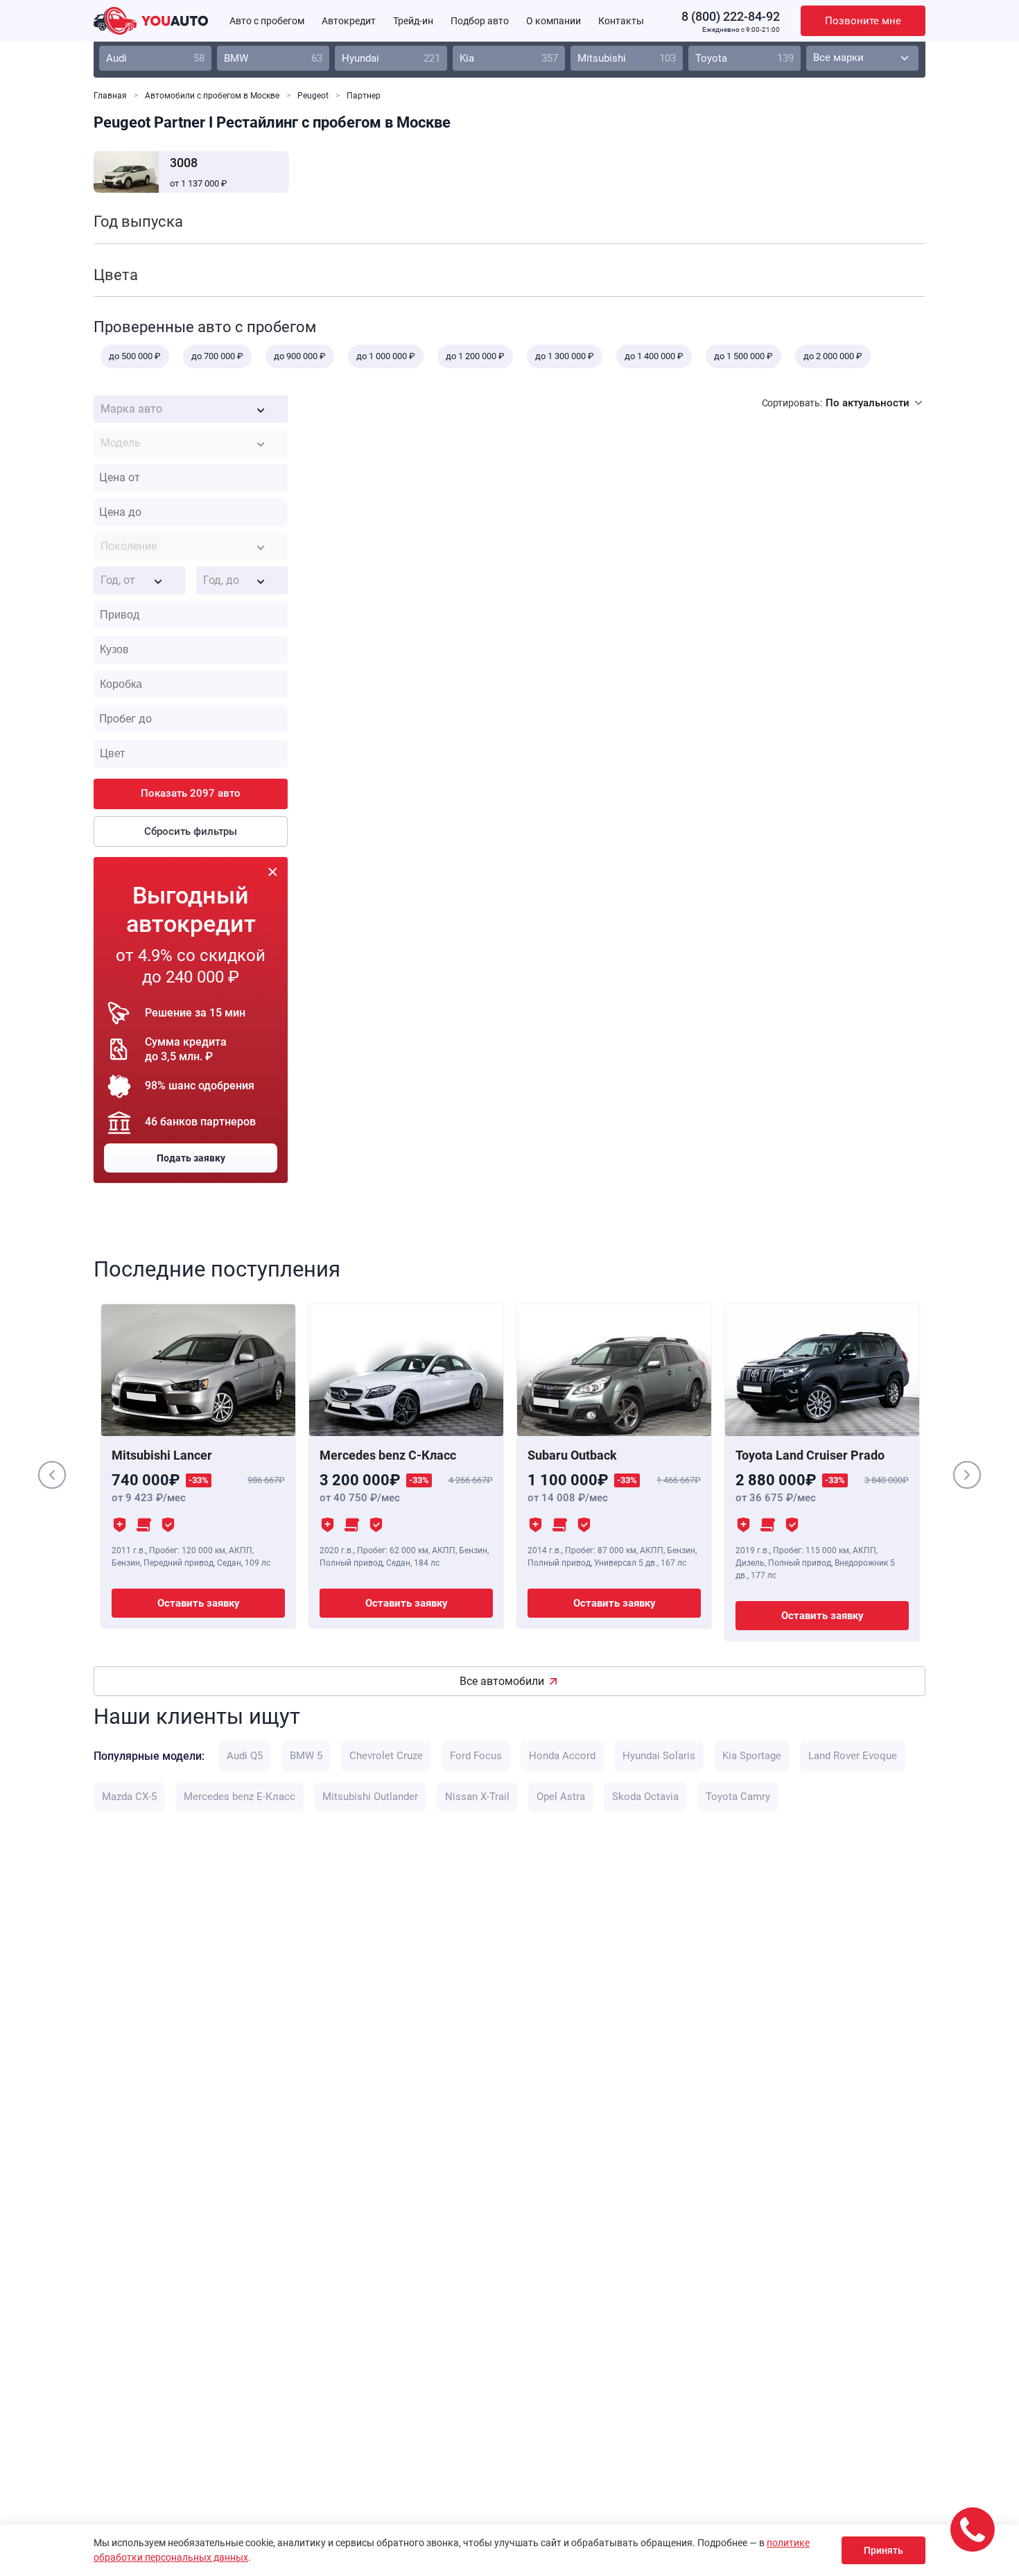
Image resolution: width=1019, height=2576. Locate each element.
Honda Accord (562, 1756)
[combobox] (191, 409)
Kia (509, 58)
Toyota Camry (738, 1797)
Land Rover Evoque (853, 1756)
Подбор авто (480, 21)
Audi (155, 58)
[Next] (967, 1475)
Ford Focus (476, 1756)
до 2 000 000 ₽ (833, 356)
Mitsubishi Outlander (370, 1797)
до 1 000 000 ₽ (386, 356)
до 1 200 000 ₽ (475, 356)
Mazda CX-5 (129, 1797)
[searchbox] (194, 615)
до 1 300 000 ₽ (565, 356)
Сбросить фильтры (191, 831)
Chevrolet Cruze (386, 1756)
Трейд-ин (413, 21)
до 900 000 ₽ (300, 356)
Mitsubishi (627, 58)
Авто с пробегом (267, 21)
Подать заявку (191, 1158)
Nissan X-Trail (477, 1797)
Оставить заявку (199, 1603)
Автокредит (349, 21)
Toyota (744, 58)
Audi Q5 (245, 1756)
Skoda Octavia (645, 1797)
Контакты (621, 21)
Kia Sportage (752, 1756)
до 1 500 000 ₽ (743, 356)
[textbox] (191, 409)
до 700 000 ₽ (217, 356)
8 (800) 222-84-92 (731, 16)
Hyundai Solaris (659, 1756)
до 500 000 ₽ (135, 356)
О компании (554, 21)
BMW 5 (306, 1756)
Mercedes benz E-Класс (239, 1797)
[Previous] (52, 1475)
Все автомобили (502, 1681)
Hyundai (391, 58)
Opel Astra (561, 1797)
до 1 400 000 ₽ (654, 356)
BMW (273, 58)
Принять (883, 2550)
